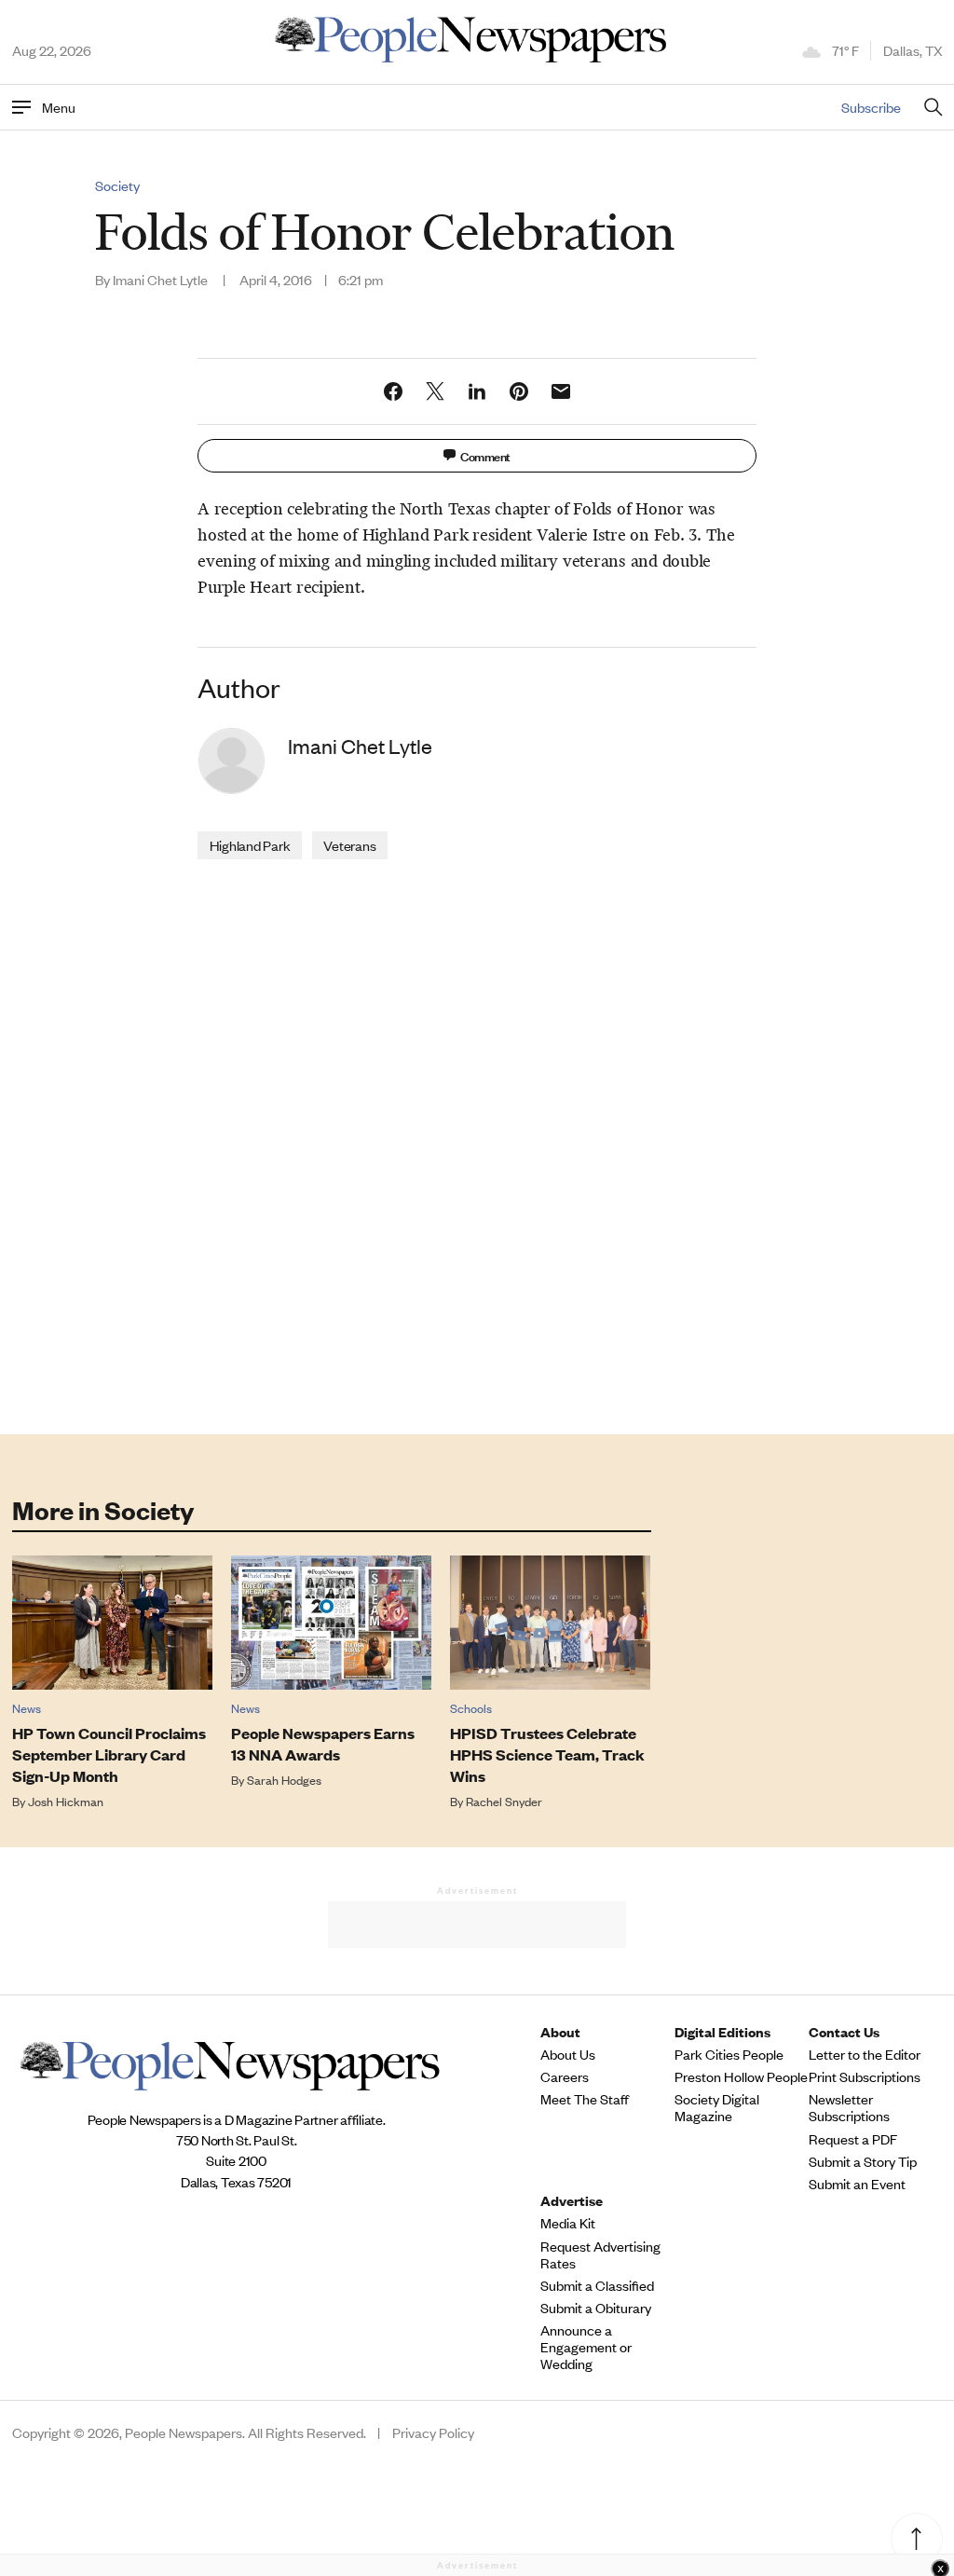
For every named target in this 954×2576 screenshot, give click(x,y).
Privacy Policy (433, 2432)
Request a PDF (853, 2139)
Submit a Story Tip (863, 2161)
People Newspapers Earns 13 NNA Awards (323, 1744)
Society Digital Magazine (717, 2107)
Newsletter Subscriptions (849, 2107)
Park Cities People (729, 2054)
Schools (471, 1708)
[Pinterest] (519, 391)
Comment (485, 455)
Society (117, 185)
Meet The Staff (585, 2099)
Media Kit (568, 2223)
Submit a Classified (597, 2285)
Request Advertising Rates (600, 2254)
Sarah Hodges (284, 1780)
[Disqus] (477, 1145)
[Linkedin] (477, 391)
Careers (565, 2076)
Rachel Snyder (504, 1801)
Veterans (349, 845)
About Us (568, 2054)
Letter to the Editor (865, 2054)
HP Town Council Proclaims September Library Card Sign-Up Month (109, 1754)
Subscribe (871, 107)
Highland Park (250, 845)
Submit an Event (857, 2184)
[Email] (561, 391)
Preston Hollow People (741, 2076)
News (27, 1708)
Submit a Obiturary (596, 2308)
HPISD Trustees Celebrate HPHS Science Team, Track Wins (547, 1754)
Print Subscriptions (865, 2076)
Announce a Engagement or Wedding (586, 2347)
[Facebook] (393, 391)
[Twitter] (435, 391)
